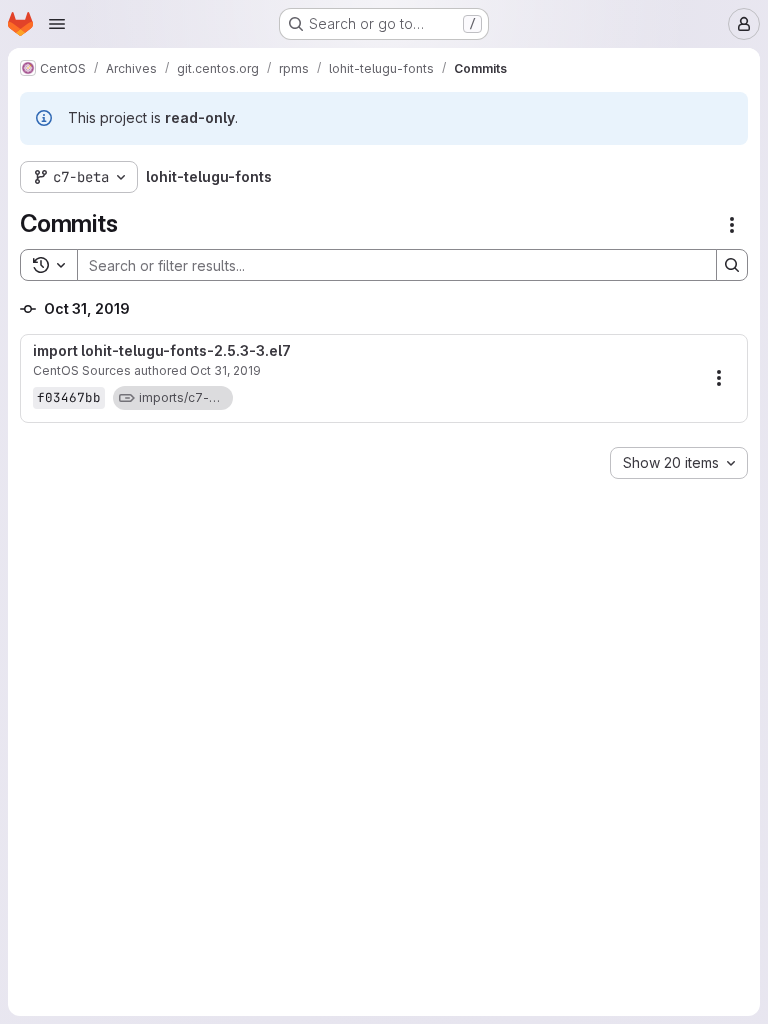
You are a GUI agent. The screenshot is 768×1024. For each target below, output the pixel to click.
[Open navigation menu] (57, 24)
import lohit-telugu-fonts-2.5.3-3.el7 (162, 351)
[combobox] (679, 463)
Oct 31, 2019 (225, 370)
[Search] (732, 265)
